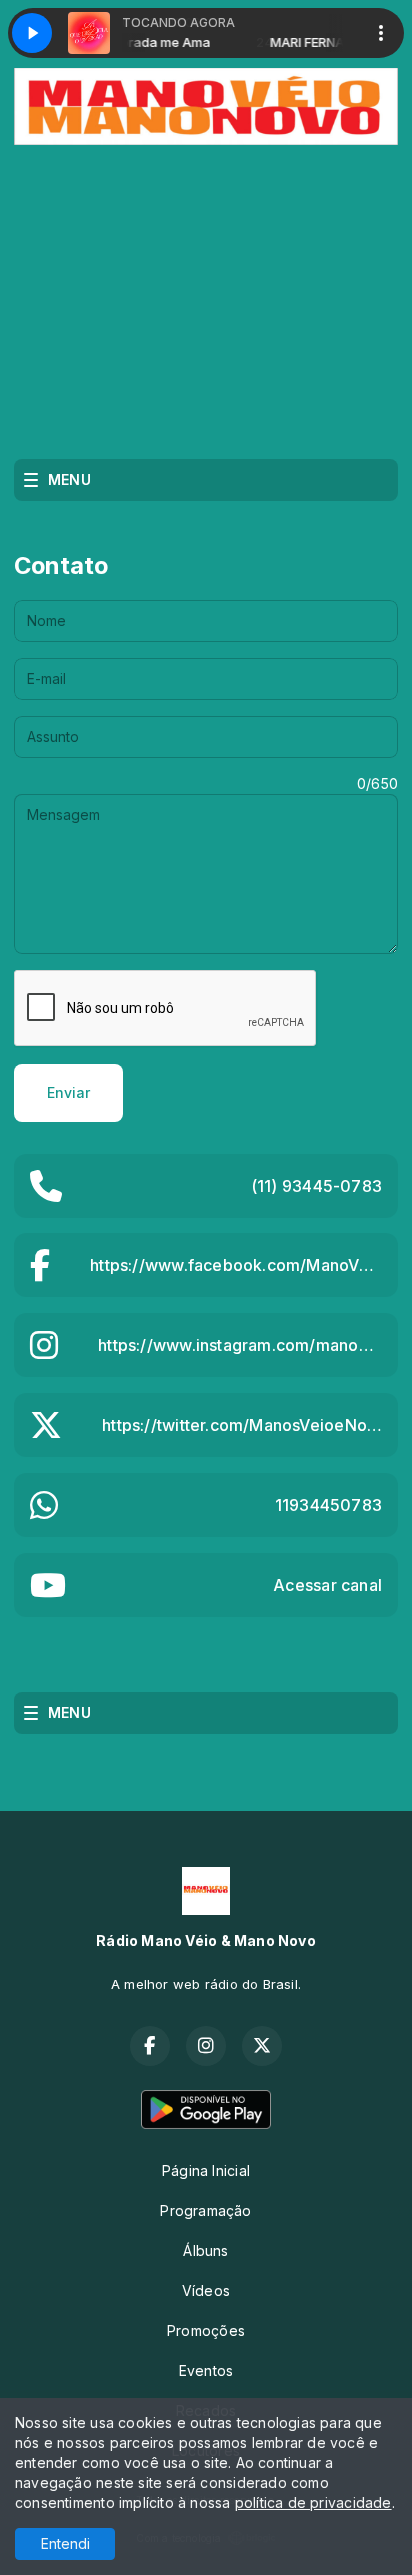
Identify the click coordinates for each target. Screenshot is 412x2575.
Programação (205, 2210)
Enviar (68, 1092)
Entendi (65, 2543)
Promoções (206, 2330)
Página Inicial (206, 2170)
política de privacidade (313, 2502)
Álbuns (205, 2250)
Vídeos (206, 2290)
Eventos (206, 2370)
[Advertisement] (206, 295)
